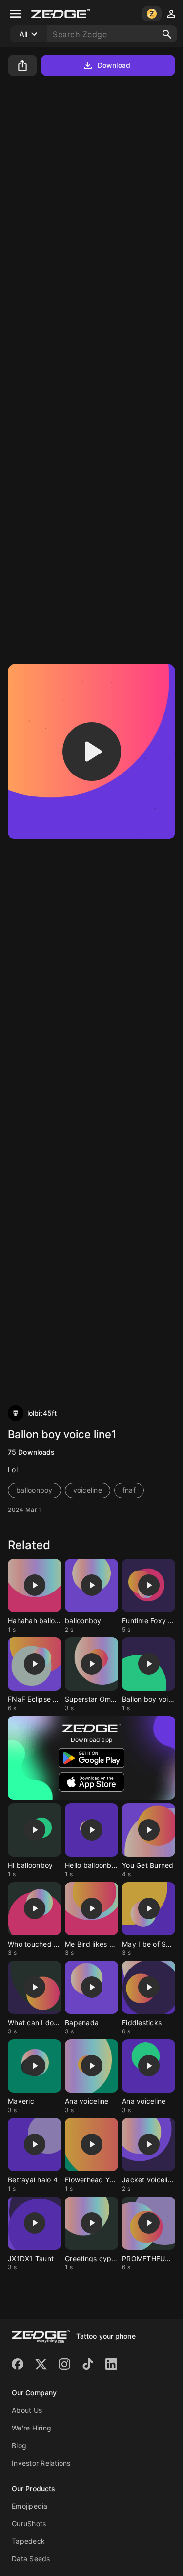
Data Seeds (31, 2559)
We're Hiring (31, 2428)
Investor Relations (41, 2463)
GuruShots (29, 2524)
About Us (27, 2410)
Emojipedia (30, 2506)
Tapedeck (28, 2541)
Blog (19, 2445)
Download (114, 65)
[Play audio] (92, 752)
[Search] (167, 34)
